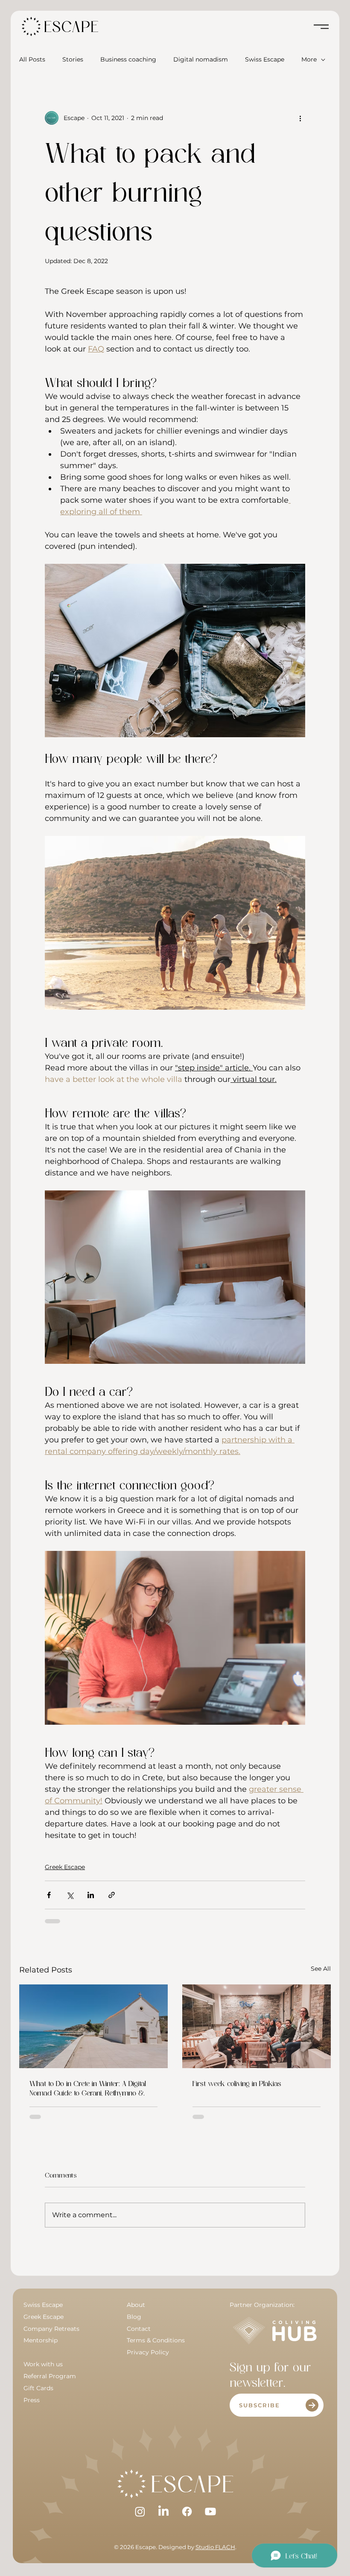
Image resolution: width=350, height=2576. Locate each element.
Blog (134, 2317)
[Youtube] (210, 2512)
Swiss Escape (265, 59)
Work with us (43, 2364)
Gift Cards (38, 2388)
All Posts (32, 59)
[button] (277, 2405)
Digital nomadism (201, 59)
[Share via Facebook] (49, 1895)
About (136, 2305)
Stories (73, 59)
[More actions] (300, 118)
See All (321, 1969)
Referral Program (50, 2376)
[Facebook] (187, 2512)
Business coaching (128, 59)
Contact (139, 2329)
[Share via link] (112, 1895)
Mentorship (41, 2340)
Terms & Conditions (157, 2340)
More (309, 59)
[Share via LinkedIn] (91, 1895)
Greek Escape (65, 1867)
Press (32, 2400)
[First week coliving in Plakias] (257, 2026)
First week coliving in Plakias (237, 2083)
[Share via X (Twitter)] (70, 1895)
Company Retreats (51, 2329)
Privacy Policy (148, 2352)
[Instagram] (140, 2512)
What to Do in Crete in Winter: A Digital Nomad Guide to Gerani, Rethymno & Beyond (88, 2088)
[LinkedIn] (163, 2512)
